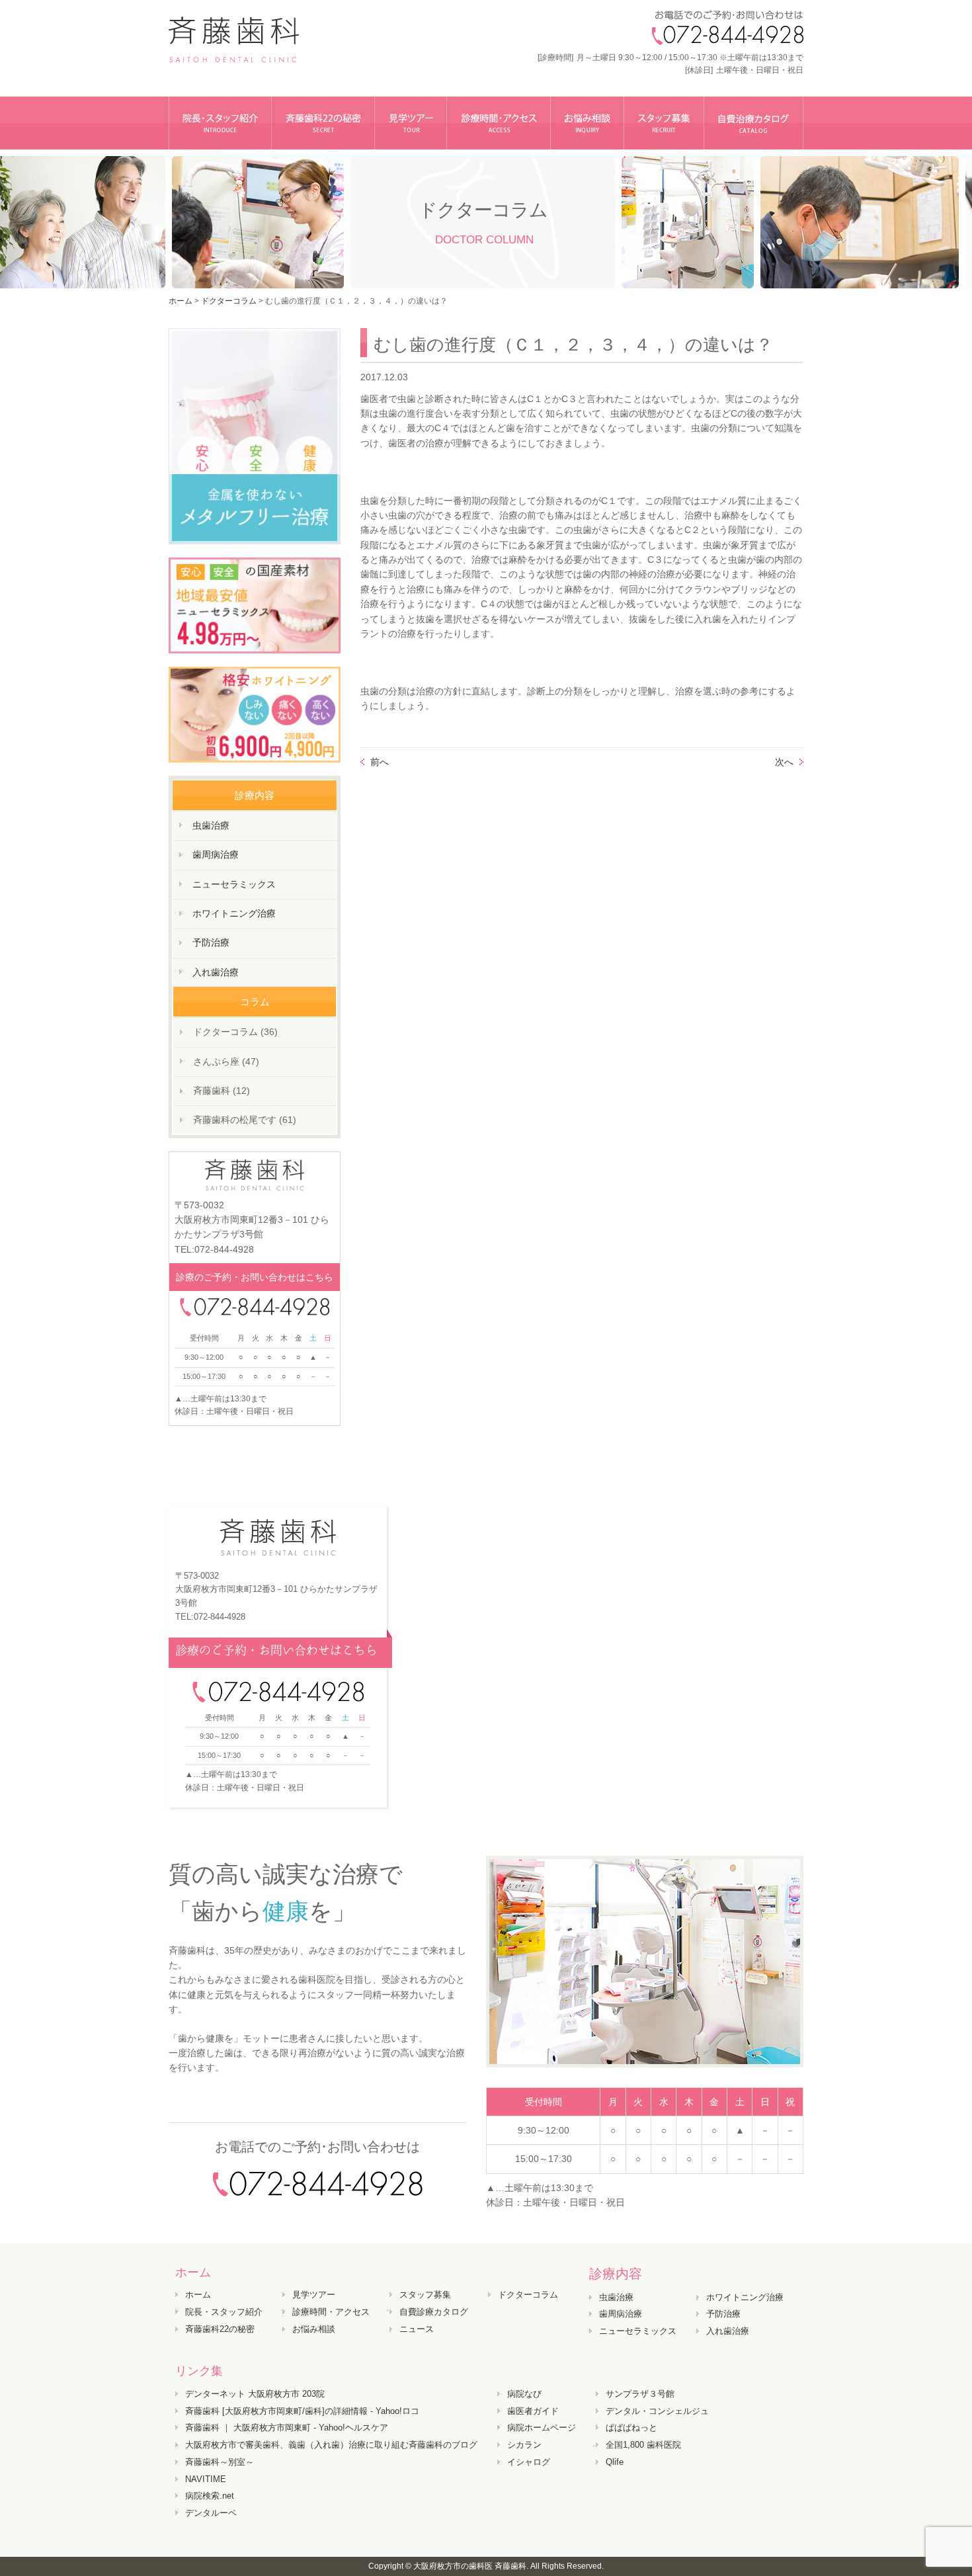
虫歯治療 (211, 825)
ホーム (181, 301)
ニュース (417, 2329)
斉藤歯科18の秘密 (323, 123)
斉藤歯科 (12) (222, 1091)
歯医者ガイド (533, 2411)
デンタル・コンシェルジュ (657, 2411)
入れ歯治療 (216, 972)
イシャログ (529, 2462)
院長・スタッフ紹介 (220, 123)
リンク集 (199, 2371)
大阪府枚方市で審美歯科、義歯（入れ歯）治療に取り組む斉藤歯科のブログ (331, 2445)
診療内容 (616, 2274)
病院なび (524, 2394)
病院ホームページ (542, 2428)
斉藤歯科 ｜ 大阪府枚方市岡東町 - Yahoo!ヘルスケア (287, 2428)
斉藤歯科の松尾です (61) (245, 1120)
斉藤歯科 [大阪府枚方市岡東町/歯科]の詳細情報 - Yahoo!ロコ (302, 2411)
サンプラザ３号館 (640, 2394)
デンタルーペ (211, 2513)
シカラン (524, 2445)
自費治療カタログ (754, 123)
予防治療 (211, 942)
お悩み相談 (587, 123)
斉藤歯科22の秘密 (220, 2329)
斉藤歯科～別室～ (220, 2462)
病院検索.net (210, 2496)
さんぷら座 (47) (226, 1061)
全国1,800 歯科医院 (643, 2445)
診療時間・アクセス (331, 2312)
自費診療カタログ (434, 2312)
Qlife (615, 2462)
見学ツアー (411, 123)
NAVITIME (206, 2479)
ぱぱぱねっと (631, 2428)
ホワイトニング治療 (234, 913)
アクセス (499, 123)
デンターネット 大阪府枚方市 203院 (255, 2394)
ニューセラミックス (234, 884)
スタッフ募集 (664, 123)
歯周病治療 (216, 854)
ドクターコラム (528, 2295)
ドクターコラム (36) (235, 1032)
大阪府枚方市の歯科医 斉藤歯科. (471, 2566)
